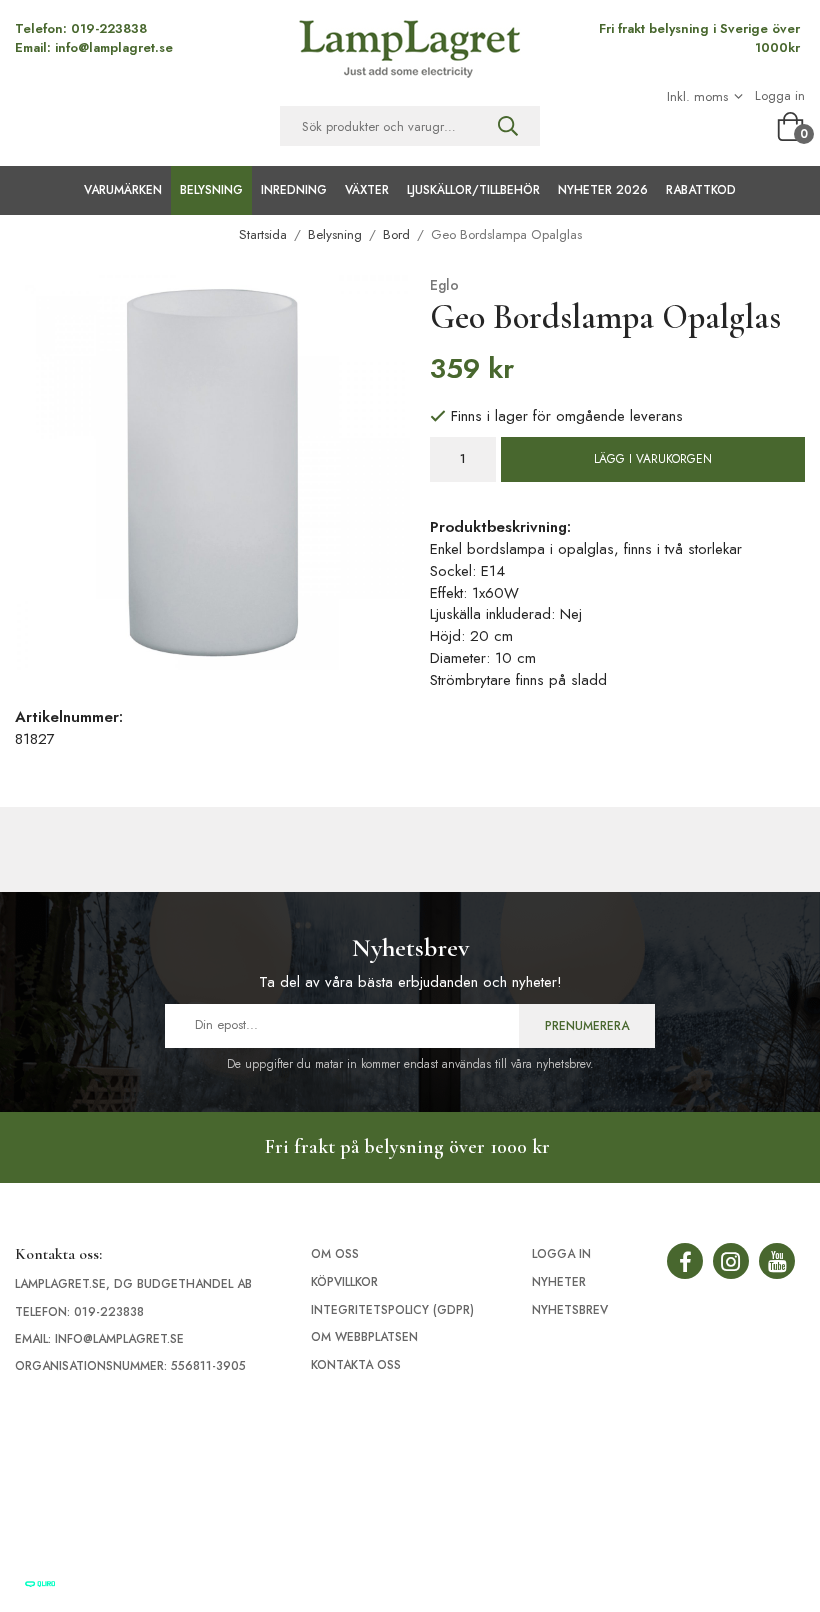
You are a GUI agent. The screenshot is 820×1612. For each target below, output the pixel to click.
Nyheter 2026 (603, 190)
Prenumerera (587, 1026)
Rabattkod (701, 190)
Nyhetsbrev (570, 1310)
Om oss (335, 1254)
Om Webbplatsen (364, 1337)
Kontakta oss (356, 1365)
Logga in (780, 96)
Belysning (211, 190)
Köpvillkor (344, 1282)
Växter (367, 190)
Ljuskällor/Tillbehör (473, 190)
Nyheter (559, 1282)
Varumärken (123, 190)
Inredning (294, 190)
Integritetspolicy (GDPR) (392, 1310)
